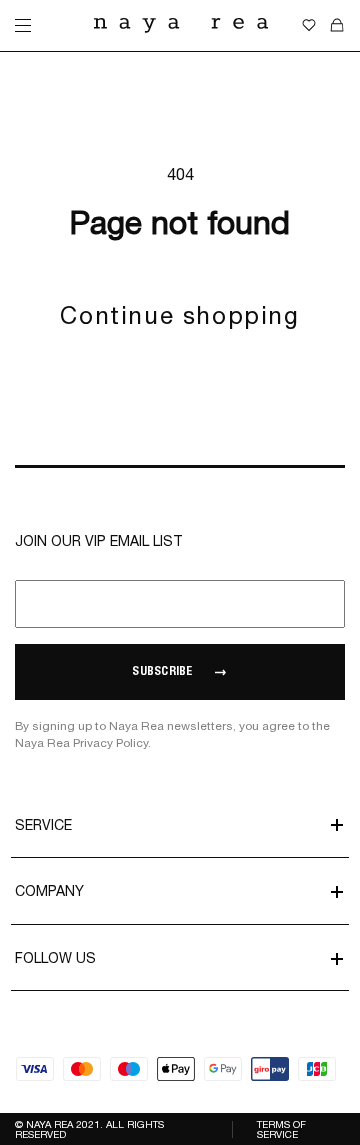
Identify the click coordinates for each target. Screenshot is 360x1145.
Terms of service (281, 1129)
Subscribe (162, 672)
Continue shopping (179, 315)
